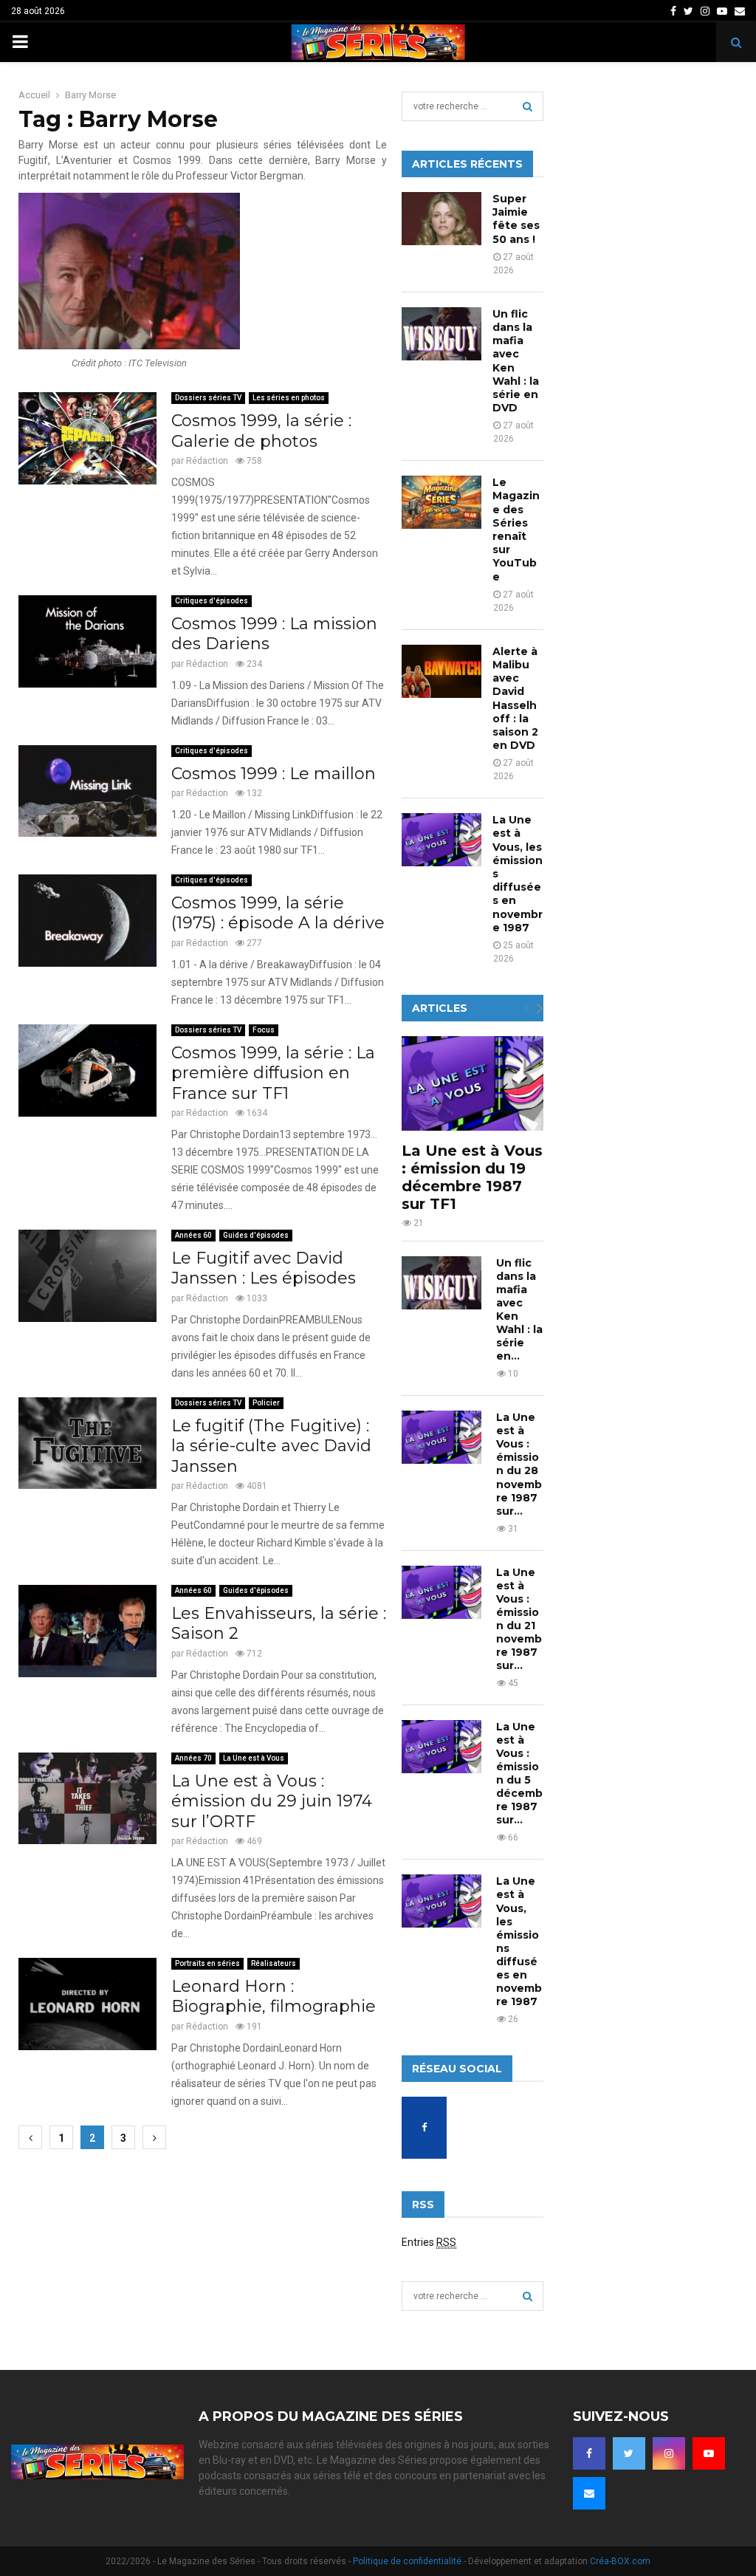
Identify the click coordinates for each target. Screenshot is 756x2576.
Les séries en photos (289, 398)
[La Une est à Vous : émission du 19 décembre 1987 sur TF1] (472, 1083)
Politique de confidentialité (407, 2561)
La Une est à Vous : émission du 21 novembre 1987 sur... (519, 1619)
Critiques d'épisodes (212, 601)
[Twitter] (629, 2453)
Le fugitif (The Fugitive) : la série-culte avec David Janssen (271, 1446)
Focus (264, 1030)
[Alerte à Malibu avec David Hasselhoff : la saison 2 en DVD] (441, 671)
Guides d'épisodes (256, 1235)
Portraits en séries (207, 1963)
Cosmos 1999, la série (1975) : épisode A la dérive (278, 913)
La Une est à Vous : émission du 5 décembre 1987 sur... (519, 1773)
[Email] (589, 2493)
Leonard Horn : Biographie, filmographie (274, 1997)
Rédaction (207, 461)
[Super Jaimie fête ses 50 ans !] (441, 219)
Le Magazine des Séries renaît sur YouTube (516, 529)
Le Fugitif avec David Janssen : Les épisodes (264, 1268)
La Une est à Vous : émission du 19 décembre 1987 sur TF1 (472, 1177)
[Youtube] (709, 2453)
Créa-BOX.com (620, 2561)
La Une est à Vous (254, 1758)
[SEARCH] (528, 106)
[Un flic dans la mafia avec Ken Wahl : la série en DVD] (441, 334)
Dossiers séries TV (208, 398)
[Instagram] (669, 2453)
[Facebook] (589, 2453)
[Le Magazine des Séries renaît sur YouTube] (441, 502)
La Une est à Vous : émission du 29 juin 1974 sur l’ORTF (272, 1801)
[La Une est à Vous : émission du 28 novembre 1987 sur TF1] (441, 1437)
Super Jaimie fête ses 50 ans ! (516, 219)
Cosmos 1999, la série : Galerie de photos (261, 431)
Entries (429, 2242)
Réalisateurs (274, 1963)
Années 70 (193, 1758)
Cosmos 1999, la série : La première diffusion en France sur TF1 (273, 1073)
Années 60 (193, 1235)
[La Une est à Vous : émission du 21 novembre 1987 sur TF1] (441, 1592)
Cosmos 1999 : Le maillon (274, 774)
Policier (266, 1403)
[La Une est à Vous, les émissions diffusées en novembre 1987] (441, 840)
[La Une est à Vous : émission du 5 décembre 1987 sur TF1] (441, 1747)
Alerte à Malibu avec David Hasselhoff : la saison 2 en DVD (515, 698)
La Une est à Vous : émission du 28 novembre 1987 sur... (519, 1464)
